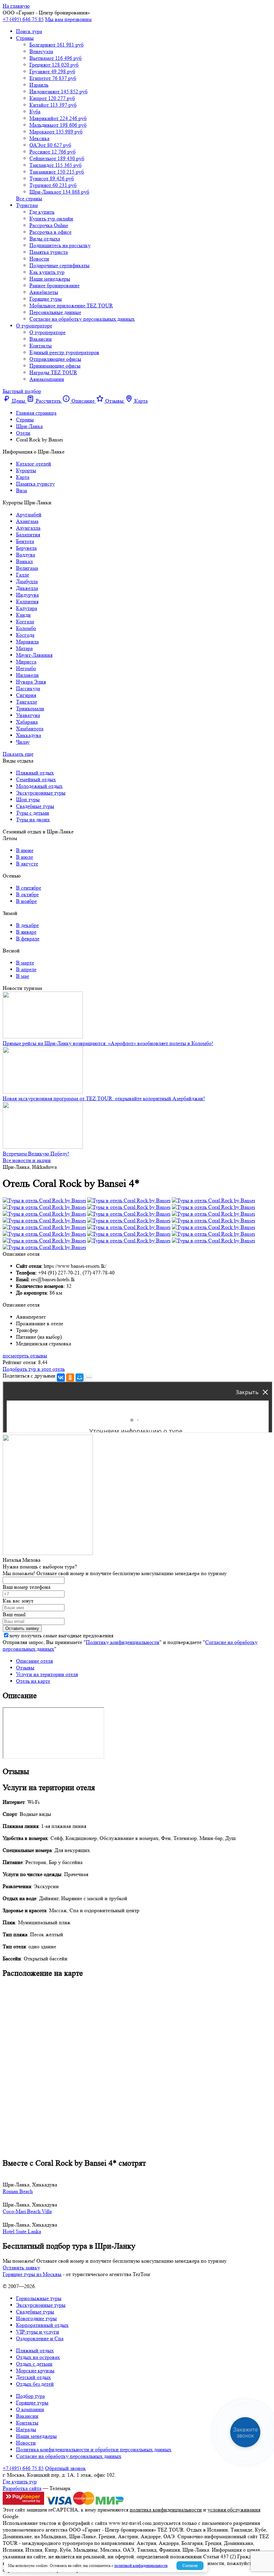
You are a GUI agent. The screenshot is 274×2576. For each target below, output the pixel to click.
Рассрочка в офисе (50, 232)
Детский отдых (33, 2377)
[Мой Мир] (80, 1377)
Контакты (41, 346)
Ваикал (24, 561)
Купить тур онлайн (51, 219)
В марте (25, 963)
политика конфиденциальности (166, 2510)
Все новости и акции (27, 1160)
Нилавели (27, 675)
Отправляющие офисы (55, 359)
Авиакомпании (47, 379)
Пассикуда (28, 688)
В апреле (26, 969)
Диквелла (27, 588)
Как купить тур (47, 272)
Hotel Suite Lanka (22, 2231)
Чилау (23, 742)
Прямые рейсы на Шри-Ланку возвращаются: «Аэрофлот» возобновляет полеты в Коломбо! (108, 1043)
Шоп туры (28, 799)
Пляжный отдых (35, 773)
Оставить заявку (21, 2268)
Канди (23, 615)
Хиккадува (29, 735)
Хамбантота (30, 729)
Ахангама (27, 521)
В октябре (27, 894)
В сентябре (29, 888)
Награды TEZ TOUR (53, 372)
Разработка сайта (22, 2488)
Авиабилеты (44, 292)
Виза (22, 490)
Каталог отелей (34, 464)
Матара (24, 648)
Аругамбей (29, 514)
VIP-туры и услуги (38, 2332)
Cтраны (25, 38)
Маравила (27, 642)
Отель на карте (33, 1681)
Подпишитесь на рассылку (60, 245)
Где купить (42, 212)
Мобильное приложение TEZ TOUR (71, 305)
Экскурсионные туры (41, 793)
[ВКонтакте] (61, 1377)
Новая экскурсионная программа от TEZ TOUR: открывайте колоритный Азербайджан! (104, 1098)
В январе (26, 932)
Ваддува (26, 555)
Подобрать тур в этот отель (34, 1369)
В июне (25, 850)
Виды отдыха (45, 239)
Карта (23, 477)
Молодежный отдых (39, 786)
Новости (39, 259)
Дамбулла (27, 581)
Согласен (190, 2565)
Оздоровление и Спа (40, 2338)
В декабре (27, 925)
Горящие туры (46, 299)
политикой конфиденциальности (141, 2565)
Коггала (25, 622)
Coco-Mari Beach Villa (27, 2211)
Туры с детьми (33, 813)
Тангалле (27, 702)
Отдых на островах (38, 2357)
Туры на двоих (33, 819)
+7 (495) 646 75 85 (23, 19)
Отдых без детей (35, 2384)
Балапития (28, 535)
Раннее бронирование (54, 285)
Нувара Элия (31, 682)
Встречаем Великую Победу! (36, 1154)
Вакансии (41, 339)
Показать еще (18, 754)
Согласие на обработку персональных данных (82, 319)
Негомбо (26, 668)
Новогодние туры (36, 2318)
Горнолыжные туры (39, 2298)
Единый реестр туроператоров (64, 352)
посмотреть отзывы (25, 1356)
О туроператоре (34, 326)
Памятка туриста (49, 252)
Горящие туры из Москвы (32, 2274)
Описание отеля (34, 1661)
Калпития (27, 601)
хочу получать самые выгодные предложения (61, 1635)
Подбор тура (30, 2396)
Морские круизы (35, 2371)
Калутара (27, 608)
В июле (25, 857)
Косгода (25, 635)
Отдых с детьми (34, 2364)
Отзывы (25, 1668)
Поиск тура (29, 31)
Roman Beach (18, 2191)
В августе (27, 864)
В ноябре (26, 901)
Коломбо (26, 628)
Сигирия (26, 695)
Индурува (27, 595)
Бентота (25, 541)
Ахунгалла (28, 528)
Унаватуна (28, 715)
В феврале (28, 939)
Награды (26, 2429)
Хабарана (27, 722)
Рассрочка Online (49, 225)
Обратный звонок (65, 2468)
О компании (30, 2409)
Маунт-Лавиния (34, 655)
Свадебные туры (35, 806)
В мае (23, 976)
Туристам (27, 205)
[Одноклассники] (70, 1377)
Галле (23, 575)
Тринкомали (30, 708)
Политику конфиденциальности (123, 1642)
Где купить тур (20, 2482)
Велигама (27, 568)
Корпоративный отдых (42, 2325)
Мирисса (26, 662)
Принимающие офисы (55, 366)
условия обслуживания (234, 2510)
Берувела (26, 548)
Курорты (26, 470)
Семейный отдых (36, 779)
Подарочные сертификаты (59, 265)
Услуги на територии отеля (47, 1674)
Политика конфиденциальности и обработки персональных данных (94, 2449)
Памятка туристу (35, 484)
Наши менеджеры (50, 279)
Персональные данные (55, 312)
